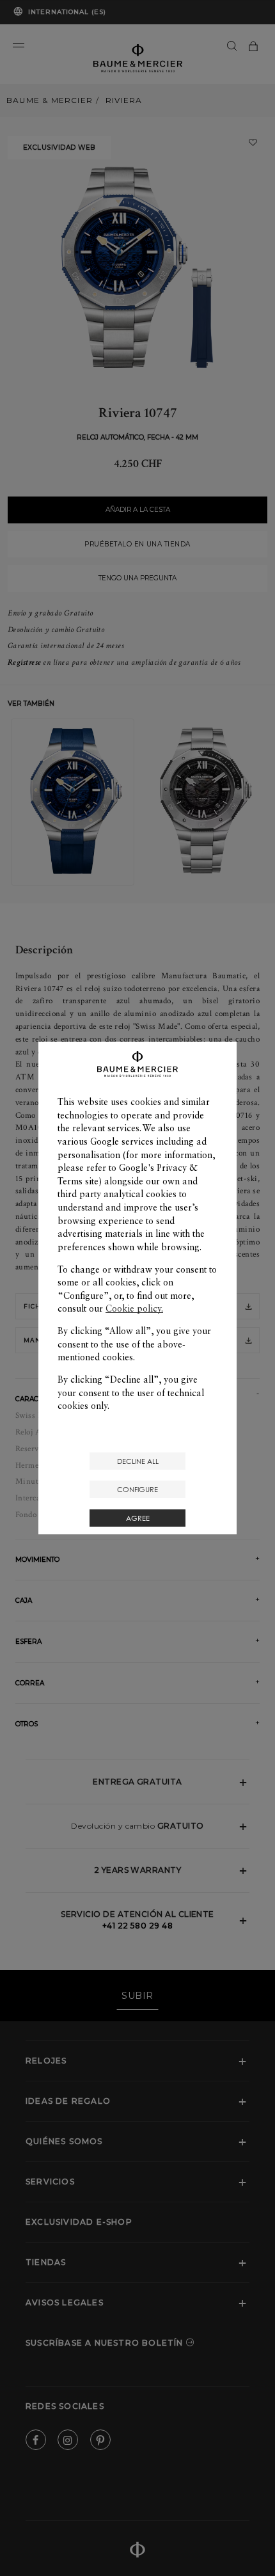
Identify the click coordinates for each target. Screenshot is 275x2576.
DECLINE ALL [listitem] (138, 1461)
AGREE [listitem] (138, 1518)
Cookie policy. (134, 1308)
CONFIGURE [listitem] (137, 1489)
